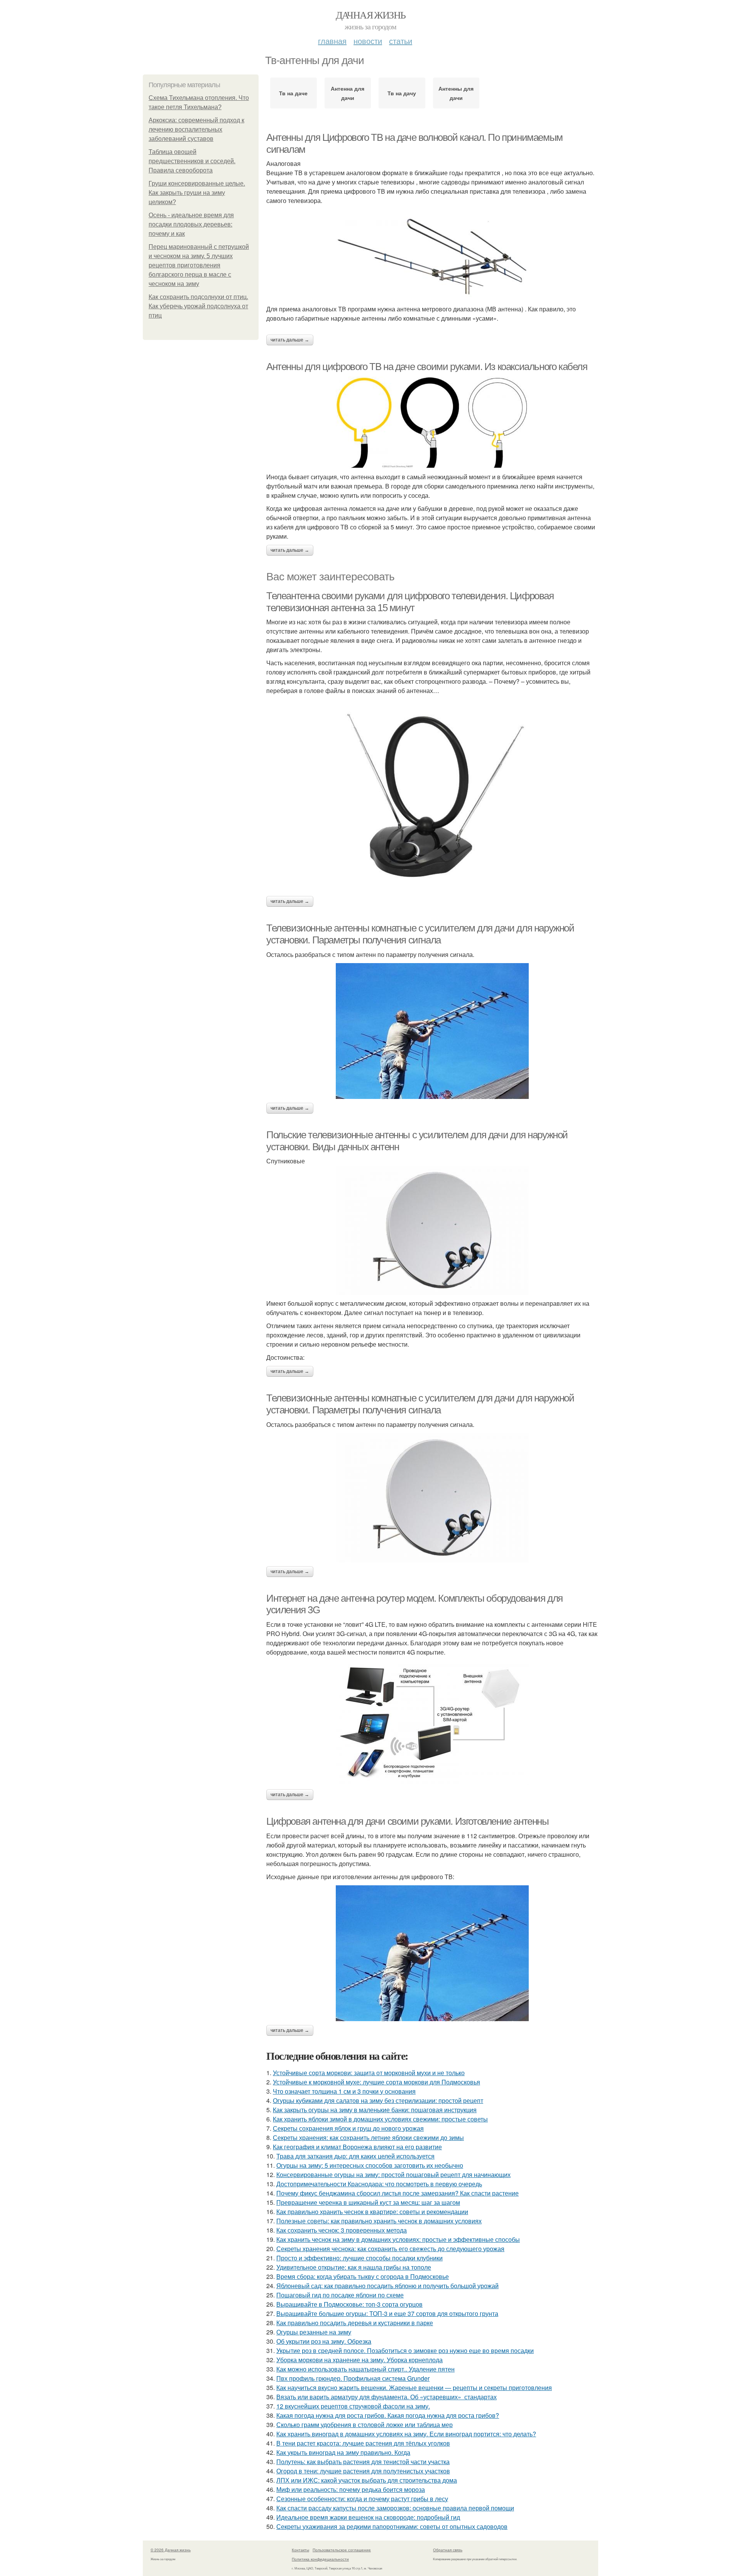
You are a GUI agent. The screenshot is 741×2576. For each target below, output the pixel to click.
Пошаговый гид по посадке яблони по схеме (340, 2295)
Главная (332, 41)
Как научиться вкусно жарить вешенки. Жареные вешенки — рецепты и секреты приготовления (414, 2388)
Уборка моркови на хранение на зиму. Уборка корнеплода (360, 2360)
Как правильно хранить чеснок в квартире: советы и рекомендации (372, 2212)
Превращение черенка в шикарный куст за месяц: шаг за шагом (368, 2202)
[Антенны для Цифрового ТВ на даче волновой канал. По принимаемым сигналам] (432, 259)
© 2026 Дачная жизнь (171, 2550)
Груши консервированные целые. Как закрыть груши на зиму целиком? (197, 193)
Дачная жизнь (371, 15)
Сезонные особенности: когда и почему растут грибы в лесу (362, 2499)
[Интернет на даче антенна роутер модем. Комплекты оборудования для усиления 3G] (432, 1723)
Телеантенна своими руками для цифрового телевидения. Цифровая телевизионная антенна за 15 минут (410, 602)
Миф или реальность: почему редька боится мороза (351, 2489)
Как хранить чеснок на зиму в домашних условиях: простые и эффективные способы (398, 2239)
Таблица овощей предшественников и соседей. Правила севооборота (192, 161)
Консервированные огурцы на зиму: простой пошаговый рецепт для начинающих (393, 2175)
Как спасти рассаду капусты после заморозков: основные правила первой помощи (395, 2508)
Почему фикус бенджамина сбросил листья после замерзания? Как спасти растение (398, 2193)
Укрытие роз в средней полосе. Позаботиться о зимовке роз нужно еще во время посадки (405, 2350)
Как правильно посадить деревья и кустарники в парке (355, 2323)
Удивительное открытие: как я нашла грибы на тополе (354, 2267)
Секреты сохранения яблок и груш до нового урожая (348, 2128)
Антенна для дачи (348, 93)
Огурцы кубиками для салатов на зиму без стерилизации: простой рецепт (378, 2100)
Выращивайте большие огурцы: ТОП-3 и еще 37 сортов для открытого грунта (387, 2313)
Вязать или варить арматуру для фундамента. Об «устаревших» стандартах (387, 2397)
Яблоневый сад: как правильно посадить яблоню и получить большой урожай (387, 2286)
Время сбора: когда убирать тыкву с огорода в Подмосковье (363, 2276)
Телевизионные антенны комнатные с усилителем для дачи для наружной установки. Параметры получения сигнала (420, 934)
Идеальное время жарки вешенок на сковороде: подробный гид (368, 2517)
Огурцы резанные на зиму (314, 2332)
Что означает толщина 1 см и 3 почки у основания (344, 2091)
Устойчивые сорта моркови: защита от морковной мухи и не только (369, 2073)
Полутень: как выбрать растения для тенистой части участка (363, 2462)
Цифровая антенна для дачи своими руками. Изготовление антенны (408, 1821)
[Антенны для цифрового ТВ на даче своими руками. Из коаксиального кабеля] (432, 423)
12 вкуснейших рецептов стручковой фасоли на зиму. (353, 2406)
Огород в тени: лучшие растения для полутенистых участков (363, 2471)
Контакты (300, 2550)
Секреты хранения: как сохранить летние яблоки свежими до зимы (368, 2137)
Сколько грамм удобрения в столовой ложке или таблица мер (365, 2425)
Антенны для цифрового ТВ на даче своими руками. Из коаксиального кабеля (427, 367)
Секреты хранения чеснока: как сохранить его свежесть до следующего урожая (390, 2249)
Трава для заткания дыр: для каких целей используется (355, 2156)
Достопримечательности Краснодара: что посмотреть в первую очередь (379, 2184)
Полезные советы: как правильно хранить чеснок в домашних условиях (379, 2221)
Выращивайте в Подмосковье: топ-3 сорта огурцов (349, 2304)
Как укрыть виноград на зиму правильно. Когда (343, 2452)
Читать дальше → (290, 340)
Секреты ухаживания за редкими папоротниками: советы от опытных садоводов (392, 2526)
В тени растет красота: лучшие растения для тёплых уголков (363, 2443)
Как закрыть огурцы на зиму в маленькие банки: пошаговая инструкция (375, 2110)
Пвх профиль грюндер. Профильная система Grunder (353, 2378)
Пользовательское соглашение (342, 2550)
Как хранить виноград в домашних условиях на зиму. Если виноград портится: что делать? (406, 2434)
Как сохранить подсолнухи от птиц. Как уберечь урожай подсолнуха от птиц (198, 306)
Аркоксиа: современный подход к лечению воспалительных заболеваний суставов (196, 129)
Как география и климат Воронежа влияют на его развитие (357, 2147)
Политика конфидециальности (320, 2559)
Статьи (401, 41)
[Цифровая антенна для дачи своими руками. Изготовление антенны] (432, 1953)
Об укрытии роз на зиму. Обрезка (324, 2341)
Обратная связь (448, 2550)
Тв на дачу (402, 93)
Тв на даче (293, 93)
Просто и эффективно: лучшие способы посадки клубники (360, 2258)
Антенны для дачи (456, 93)
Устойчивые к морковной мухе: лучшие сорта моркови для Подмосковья (376, 2082)
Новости (368, 41)
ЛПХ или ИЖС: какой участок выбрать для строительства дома (367, 2480)
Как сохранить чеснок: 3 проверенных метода (342, 2230)
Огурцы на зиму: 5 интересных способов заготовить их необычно (370, 2165)
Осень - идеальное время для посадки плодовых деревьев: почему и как (191, 224)
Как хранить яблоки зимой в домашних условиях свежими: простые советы (380, 2119)
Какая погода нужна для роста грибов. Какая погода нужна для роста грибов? (388, 2415)
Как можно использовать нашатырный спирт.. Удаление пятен (365, 2369)
